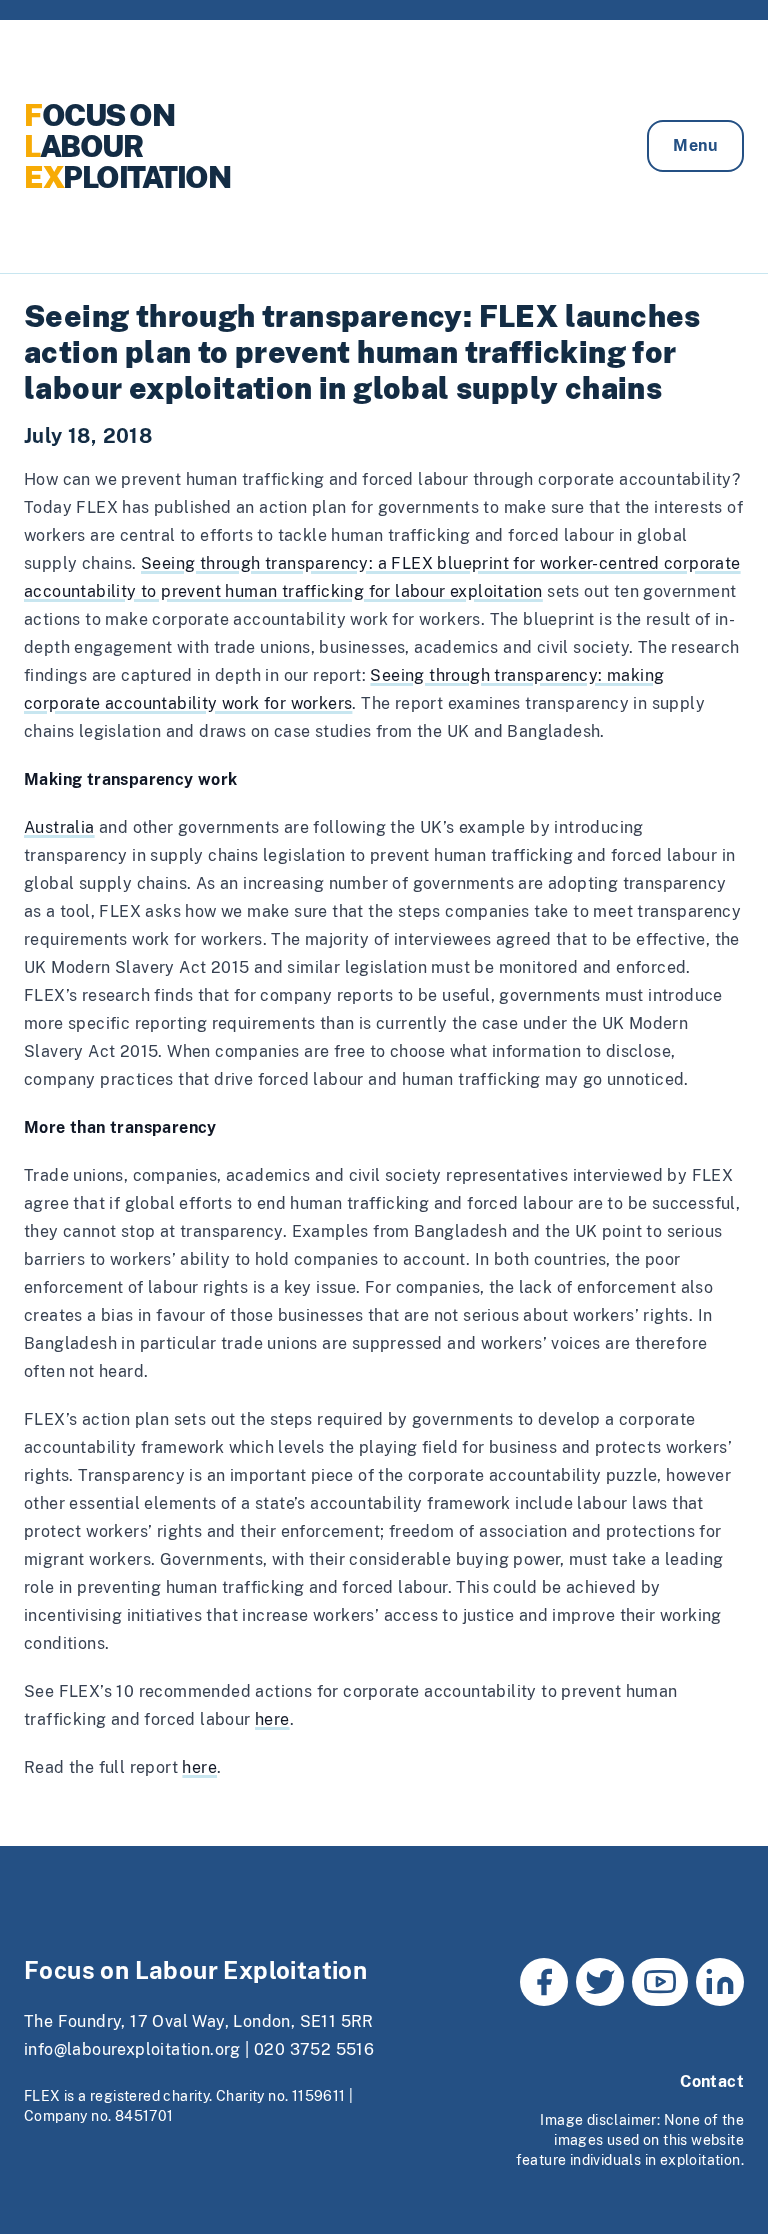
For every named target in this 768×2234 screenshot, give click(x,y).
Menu (695, 145)
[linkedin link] (720, 1982)
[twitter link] (600, 1982)
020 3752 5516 (314, 2049)
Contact (712, 2081)
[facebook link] (544, 1982)
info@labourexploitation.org (132, 2049)
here (272, 1719)
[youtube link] (660, 1982)
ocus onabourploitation (127, 146)
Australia (59, 827)
